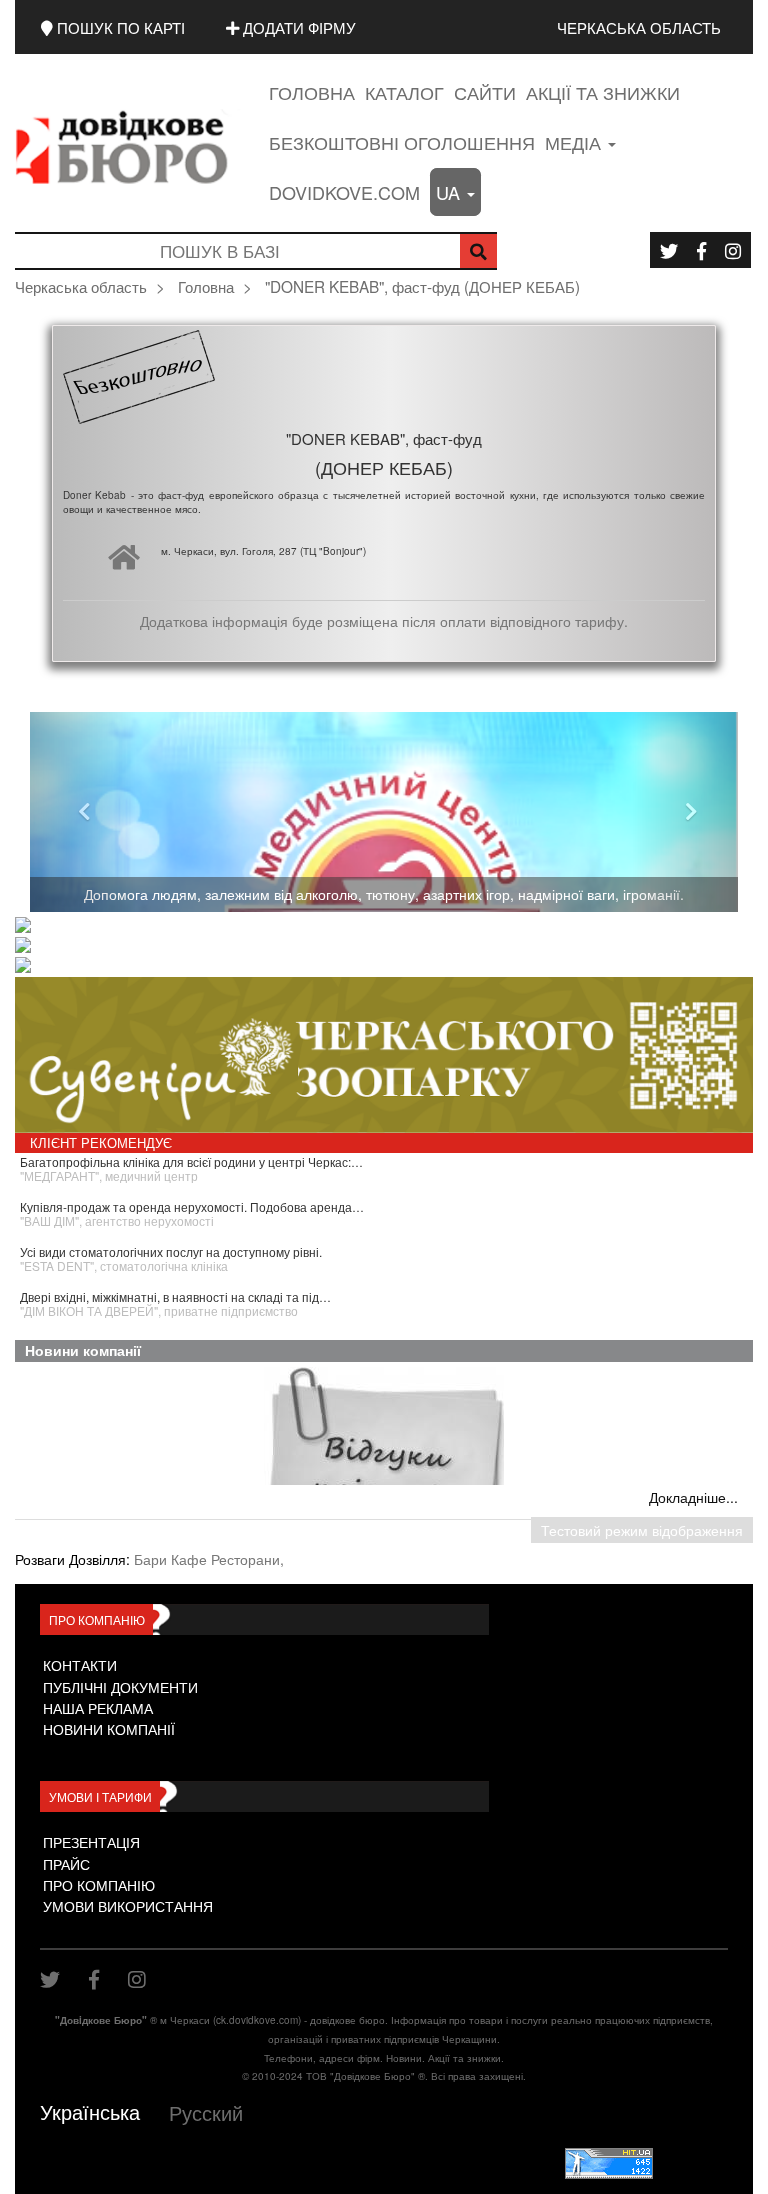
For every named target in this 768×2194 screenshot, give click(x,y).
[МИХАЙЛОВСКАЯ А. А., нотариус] (389, 927)
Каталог (404, 92)
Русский (206, 2112)
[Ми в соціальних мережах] (669, 250)
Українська (90, 2111)
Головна (312, 92)
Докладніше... (693, 1497)
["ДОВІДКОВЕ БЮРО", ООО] (389, 947)
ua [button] (450, 192)
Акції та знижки (603, 92)
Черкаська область (639, 27)
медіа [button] (575, 142)
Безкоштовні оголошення (402, 142)
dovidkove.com (344, 192)
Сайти (485, 92)
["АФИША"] (389, 967)
